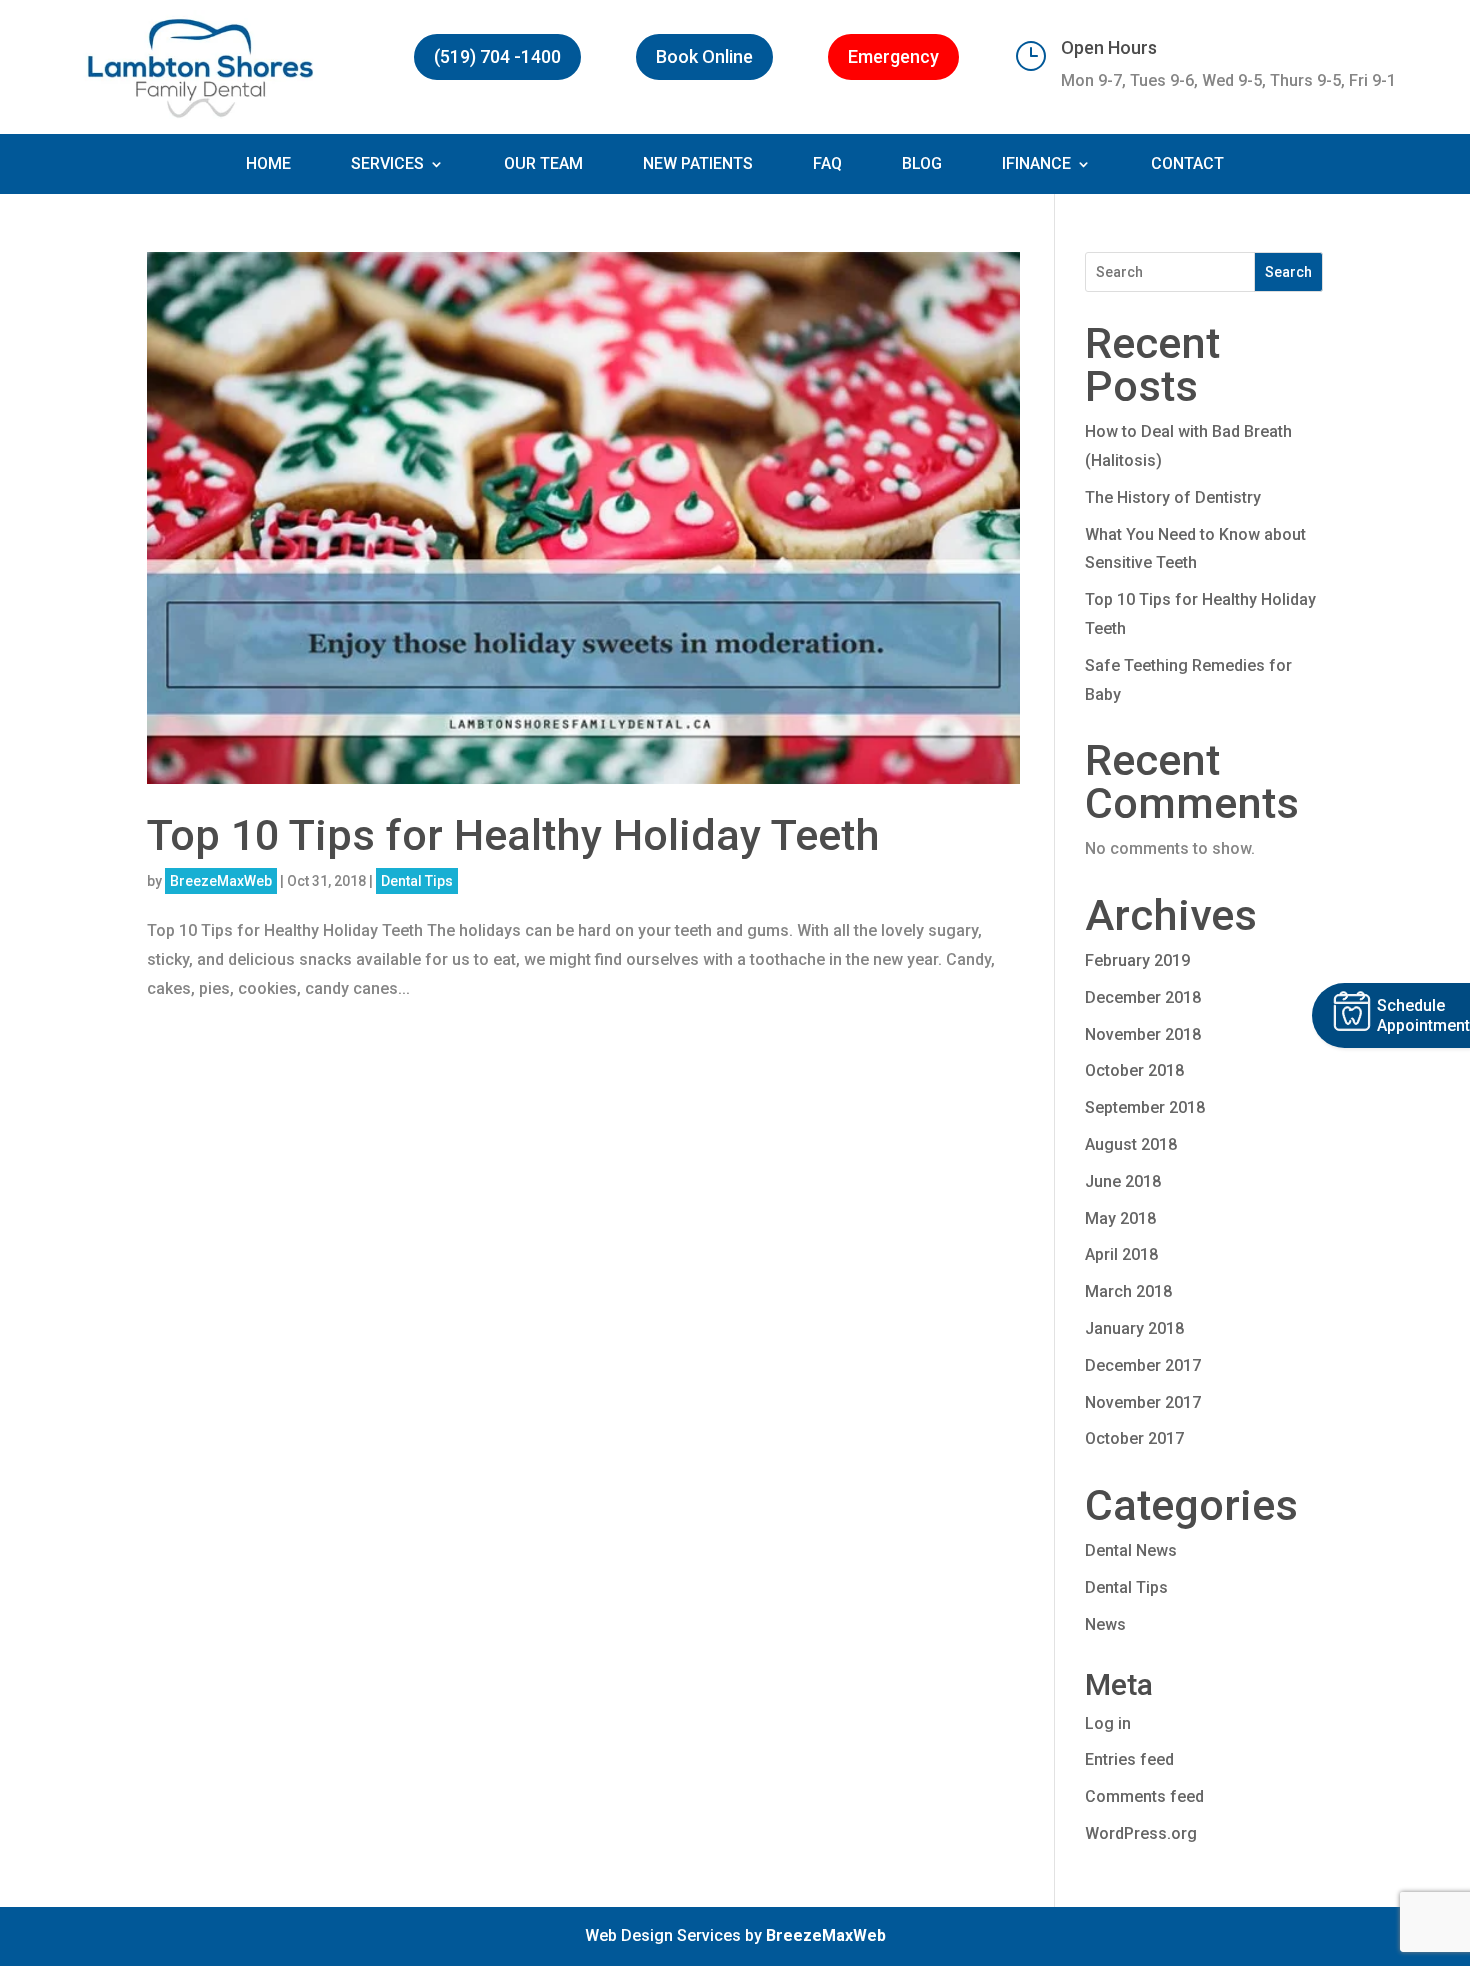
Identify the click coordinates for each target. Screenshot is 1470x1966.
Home (268, 165)
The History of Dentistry (1173, 497)
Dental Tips (417, 881)
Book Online (704, 56)
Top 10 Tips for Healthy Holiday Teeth (513, 835)
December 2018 (1143, 997)
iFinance (1036, 165)
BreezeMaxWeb (221, 881)
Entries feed (1129, 1759)
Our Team (543, 165)
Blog (922, 165)
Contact (1187, 165)
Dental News (1131, 1550)
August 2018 (1131, 1144)
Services (387, 165)
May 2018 (1120, 1218)
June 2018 (1123, 1181)
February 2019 (1137, 960)
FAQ (827, 165)
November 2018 (1143, 1034)
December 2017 (1143, 1365)
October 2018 (1134, 1070)
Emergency (893, 56)
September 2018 (1145, 1107)
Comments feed (1144, 1796)
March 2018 (1128, 1291)
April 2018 (1121, 1254)
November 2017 (1143, 1402)
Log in (1108, 1723)
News (1105, 1624)
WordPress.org (1141, 1833)
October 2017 (1134, 1438)
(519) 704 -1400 (497, 56)
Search (1288, 272)
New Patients (698, 165)
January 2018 (1134, 1328)
